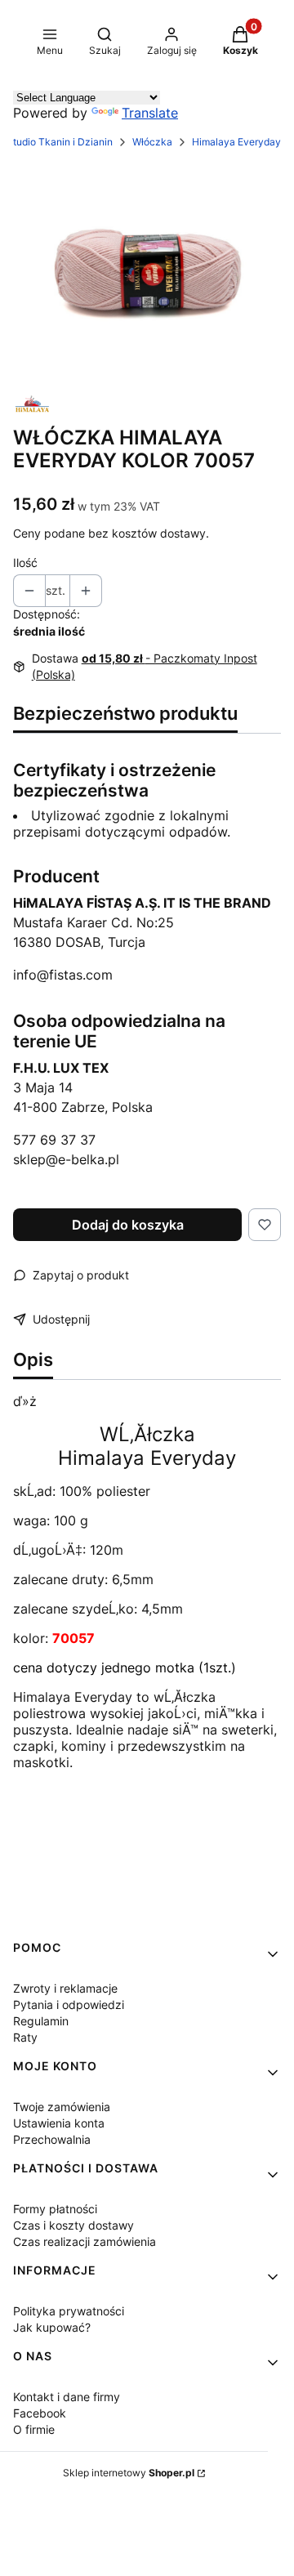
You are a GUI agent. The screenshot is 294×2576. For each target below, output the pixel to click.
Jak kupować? (52, 2327)
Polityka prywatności (69, 2311)
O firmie (34, 2429)
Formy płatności (55, 2209)
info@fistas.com (63, 975)
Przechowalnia (52, 2139)
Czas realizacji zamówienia (85, 2241)
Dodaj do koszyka (128, 1225)
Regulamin (41, 2021)
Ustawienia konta (59, 2123)
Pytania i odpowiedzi (69, 2005)
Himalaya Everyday (236, 142)
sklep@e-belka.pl (66, 1159)
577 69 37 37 (54, 1140)
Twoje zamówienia (62, 2107)
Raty (25, 2037)
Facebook (40, 2413)
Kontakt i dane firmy (67, 2397)
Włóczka (152, 142)
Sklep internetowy (129, 2473)
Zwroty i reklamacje (65, 1988)
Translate (150, 113)
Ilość (25, 563)
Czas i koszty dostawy (73, 2225)
